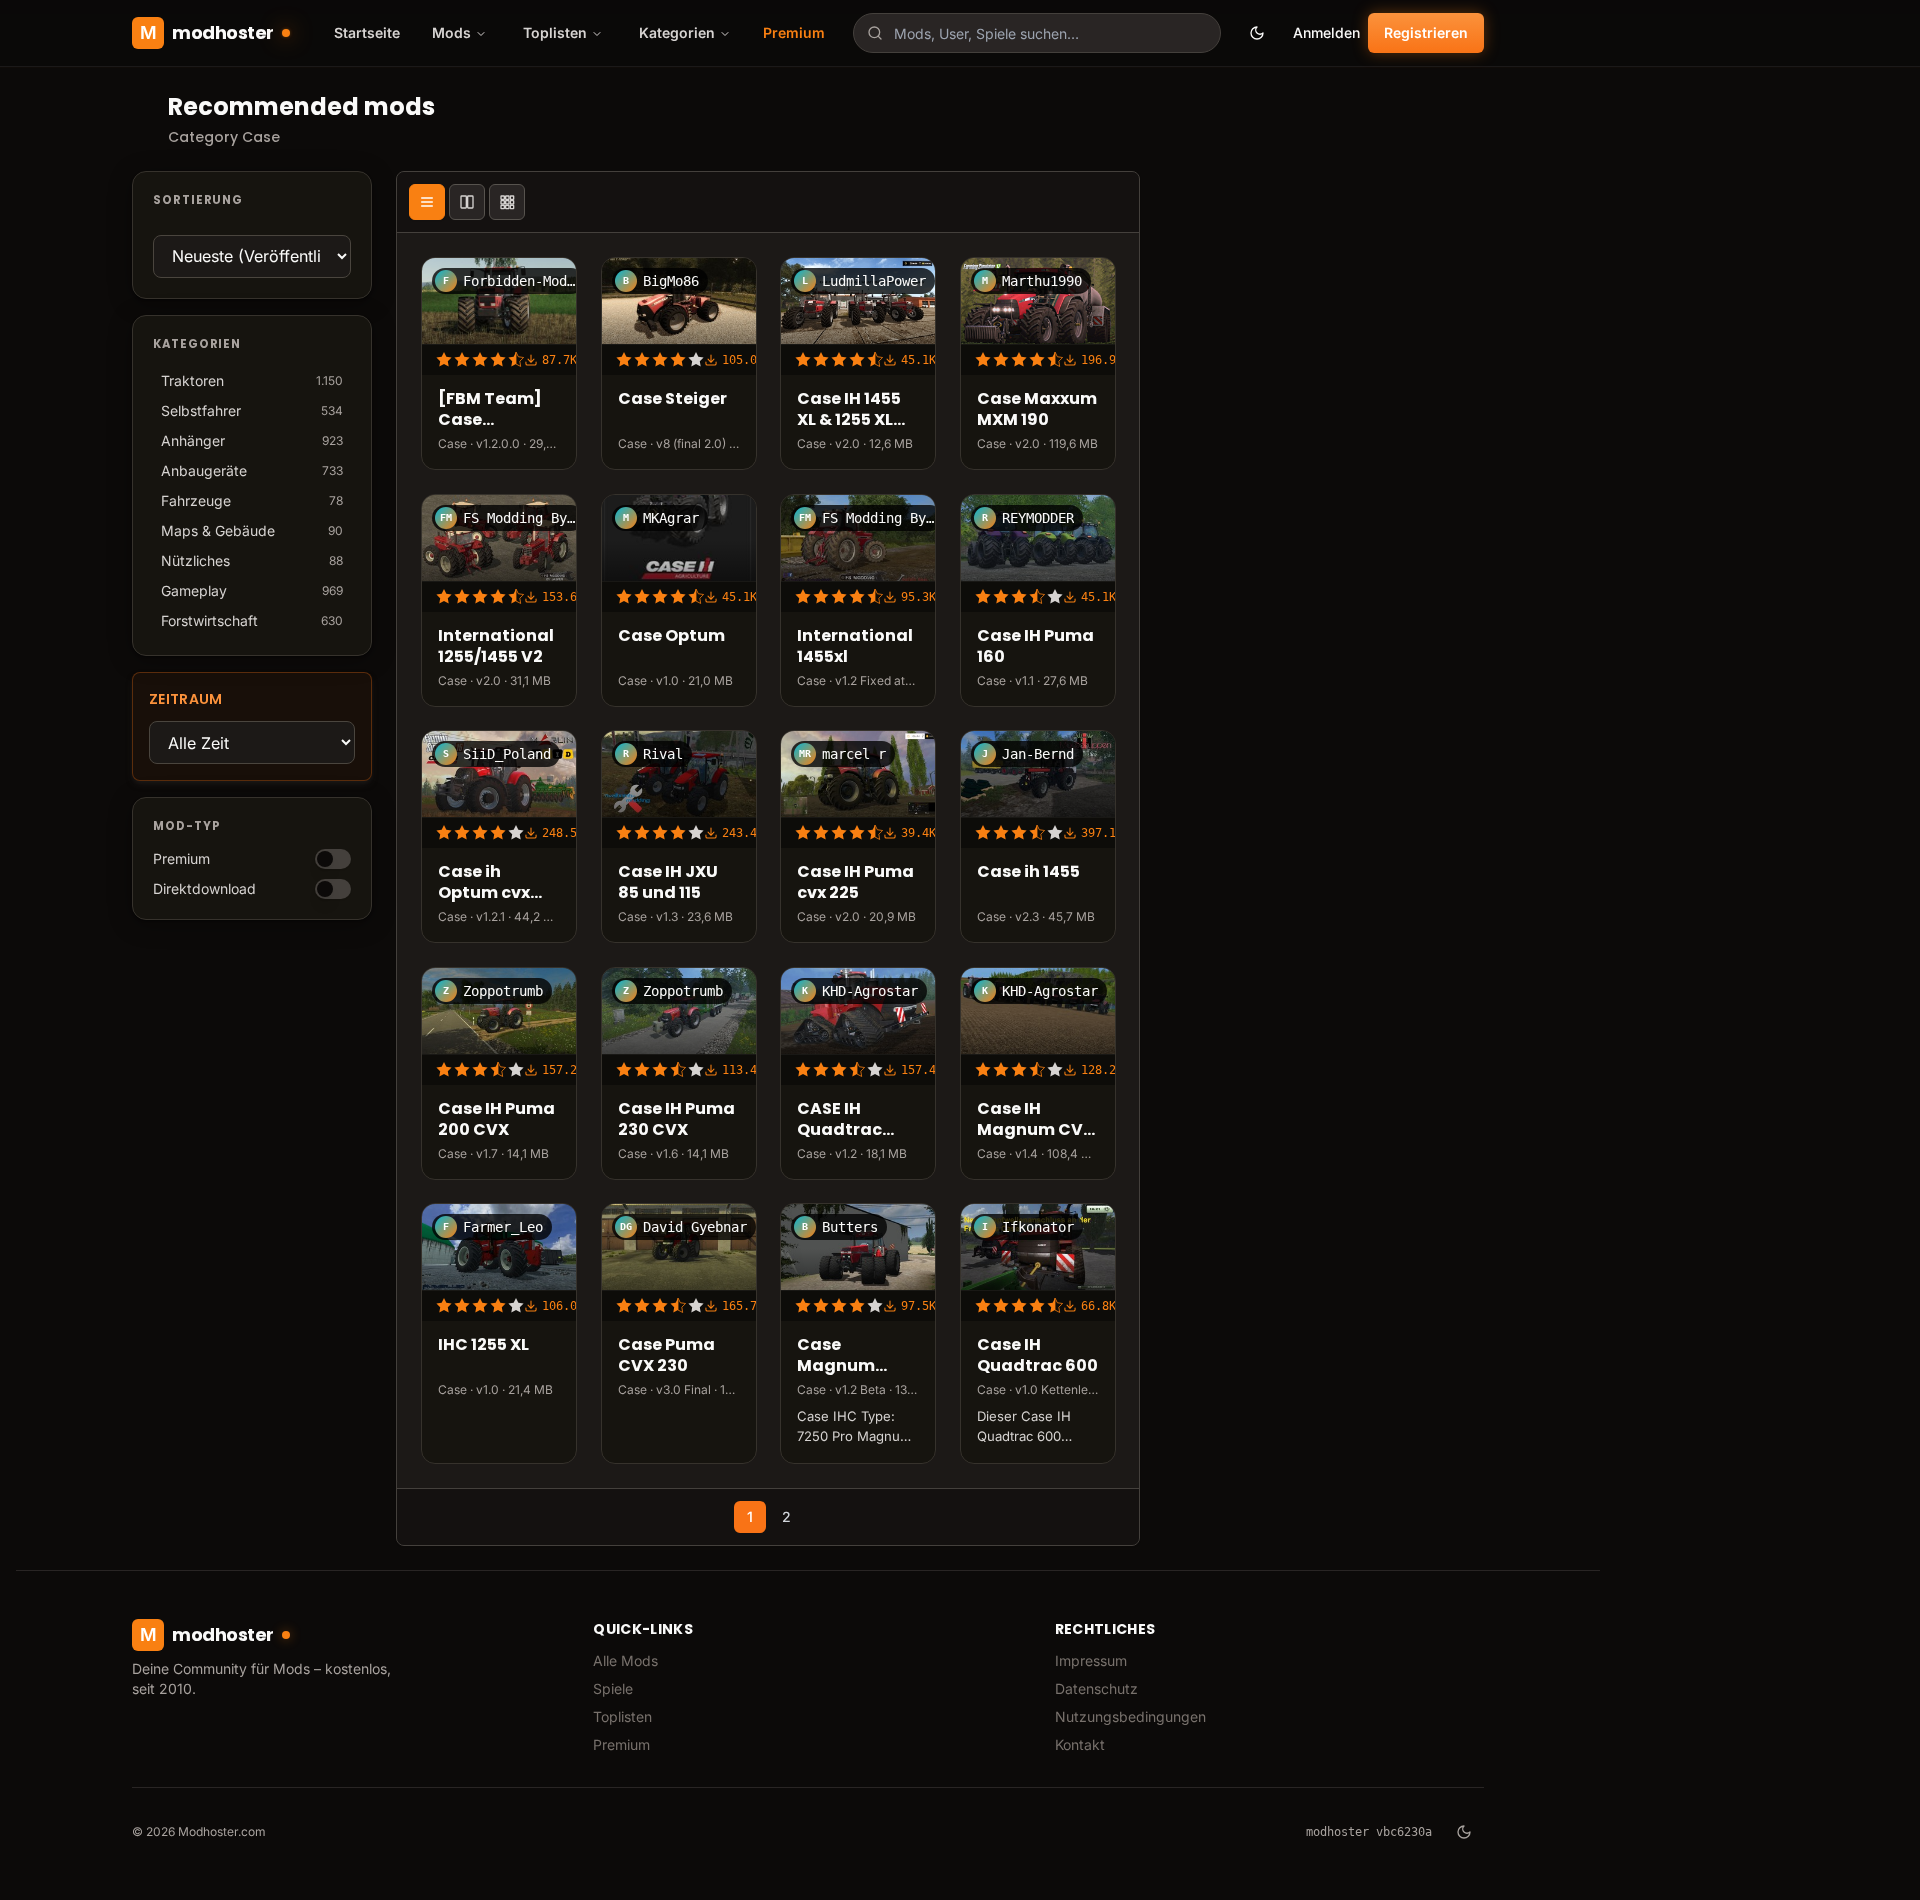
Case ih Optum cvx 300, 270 (484, 883)
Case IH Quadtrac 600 (1037, 1356)
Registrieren (1426, 32)
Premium (794, 32)
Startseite (367, 32)
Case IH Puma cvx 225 (855, 883)
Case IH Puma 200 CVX (496, 1120)
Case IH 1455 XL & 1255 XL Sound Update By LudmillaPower (858, 410)
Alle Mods (625, 1660)
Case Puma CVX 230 (666, 1356)
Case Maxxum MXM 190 (1037, 410)
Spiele (613, 1688)
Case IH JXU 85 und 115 (668, 883)
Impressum (1091, 1660)
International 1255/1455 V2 (496, 647)
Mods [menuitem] (451, 32)
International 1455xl (855, 647)
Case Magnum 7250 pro (836, 1356)
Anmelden (1326, 32)
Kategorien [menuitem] (677, 32)
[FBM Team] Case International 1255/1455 (496, 410)
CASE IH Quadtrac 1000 (839, 1120)
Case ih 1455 (1028, 872)
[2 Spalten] (467, 202)
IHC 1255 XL (483, 1345)
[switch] (333, 859)
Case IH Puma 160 (1035, 647)
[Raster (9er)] (507, 202)
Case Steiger (672, 399)
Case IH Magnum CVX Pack (1035, 1120)
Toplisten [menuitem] (555, 32)
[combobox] (1037, 33)
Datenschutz (1096, 1688)
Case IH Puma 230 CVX (676, 1120)
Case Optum (671, 636)
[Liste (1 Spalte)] (427, 202)
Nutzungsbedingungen (1130, 1716)
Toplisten (622, 1716)
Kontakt (1080, 1744)
